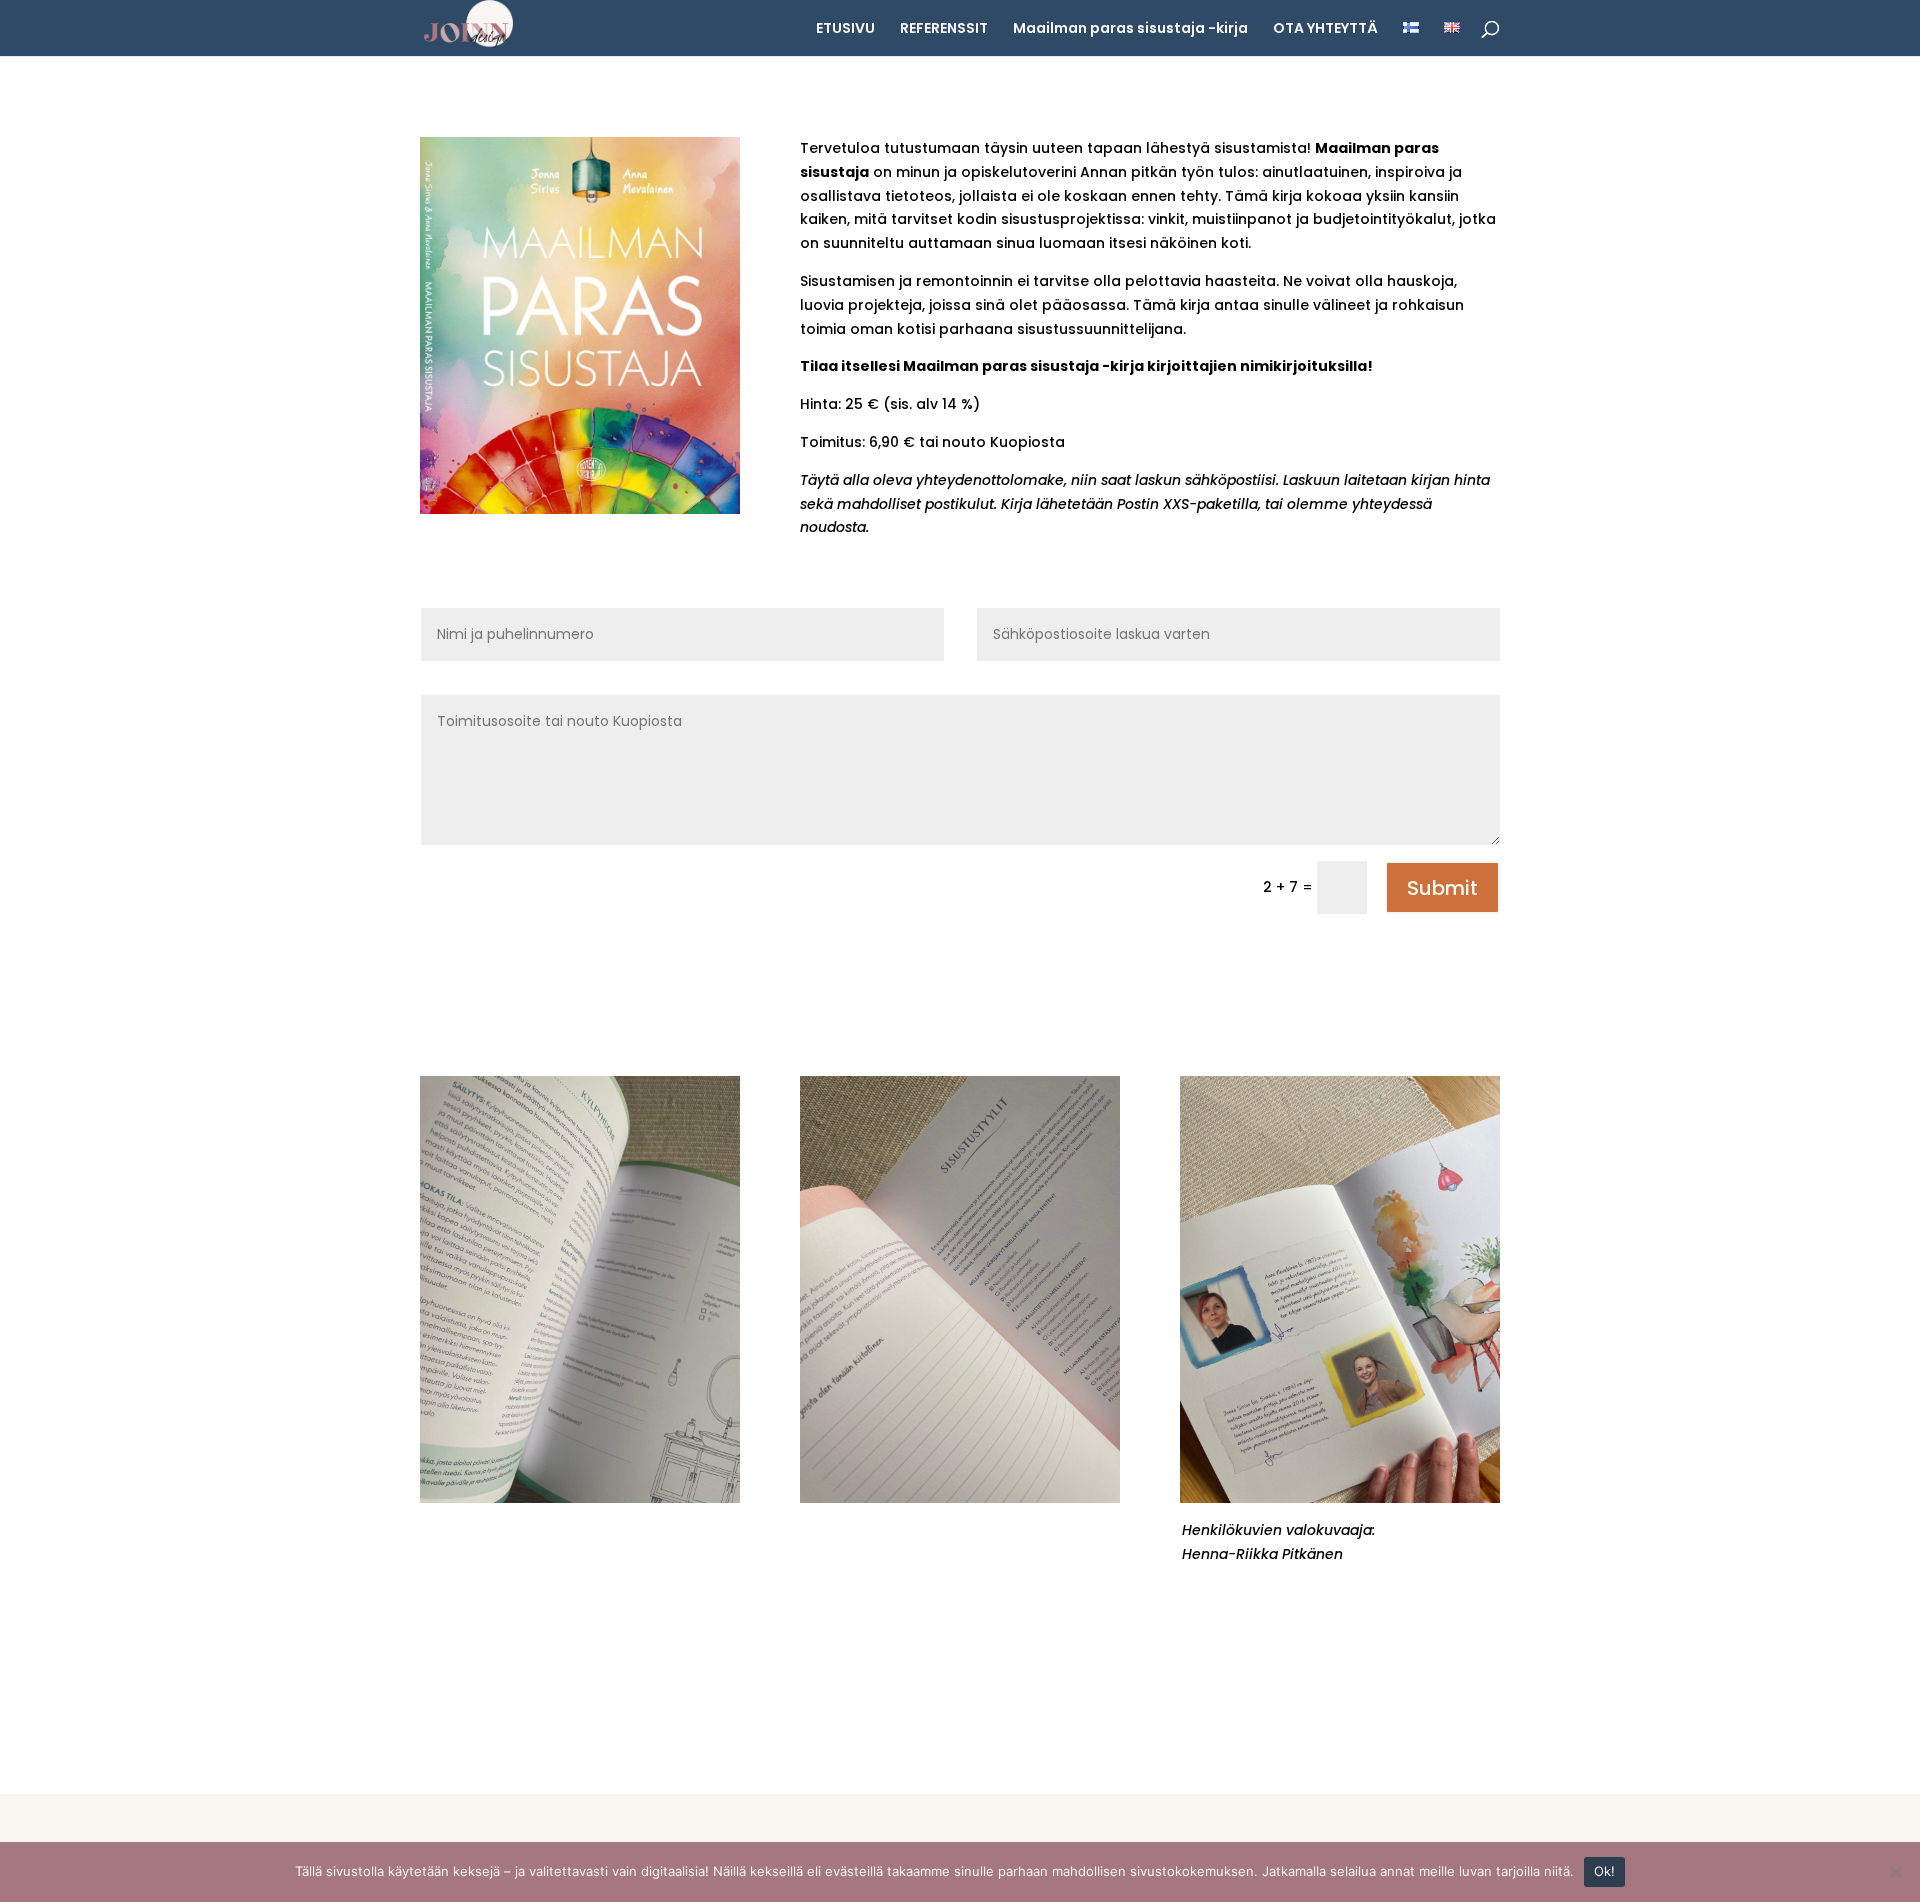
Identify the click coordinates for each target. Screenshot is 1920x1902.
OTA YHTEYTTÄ (1325, 29)
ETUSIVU (845, 29)
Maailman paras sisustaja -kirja (1130, 29)
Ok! (1605, 1871)
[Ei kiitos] (1895, 1872)
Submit (1442, 888)
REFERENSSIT (944, 29)
